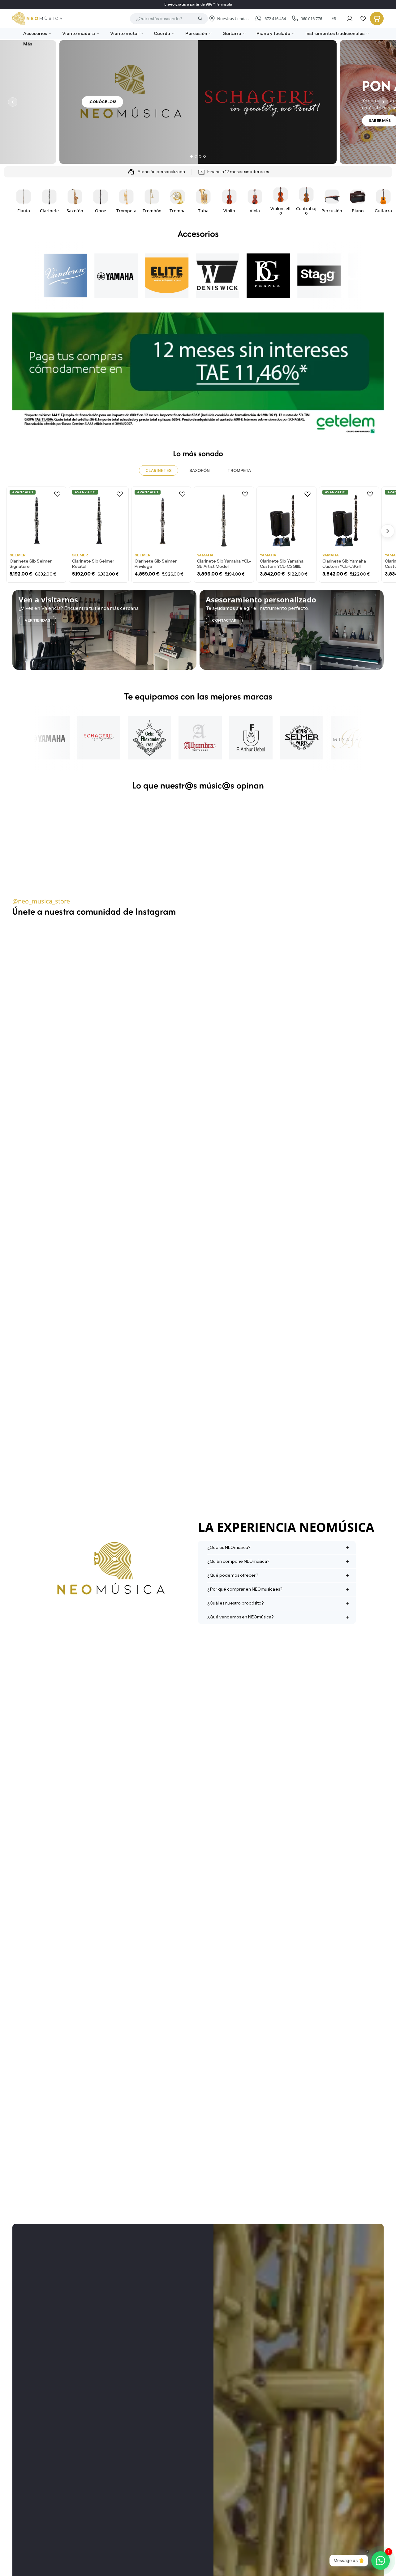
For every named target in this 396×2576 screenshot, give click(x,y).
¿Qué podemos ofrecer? (233, 1575)
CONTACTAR (224, 620)
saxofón (200, 470)
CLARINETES (159, 470)
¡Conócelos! (102, 102)
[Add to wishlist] (57, 494)
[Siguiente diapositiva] (377, 201)
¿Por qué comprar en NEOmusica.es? (245, 1589)
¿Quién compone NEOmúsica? (238, 1561)
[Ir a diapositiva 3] (200, 156)
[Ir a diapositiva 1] (192, 156)
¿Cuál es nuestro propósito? (235, 1603)
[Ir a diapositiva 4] (204, 156)
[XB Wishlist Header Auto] (363, 19)
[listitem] (25, 44)
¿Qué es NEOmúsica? (229, 1547)
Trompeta (239, 470)
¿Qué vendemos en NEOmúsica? (240, 1617)
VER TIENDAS (37, 620)
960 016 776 (311, 19)
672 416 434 (275, 19)
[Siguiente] (383, 102)
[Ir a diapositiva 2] (196, 156)
